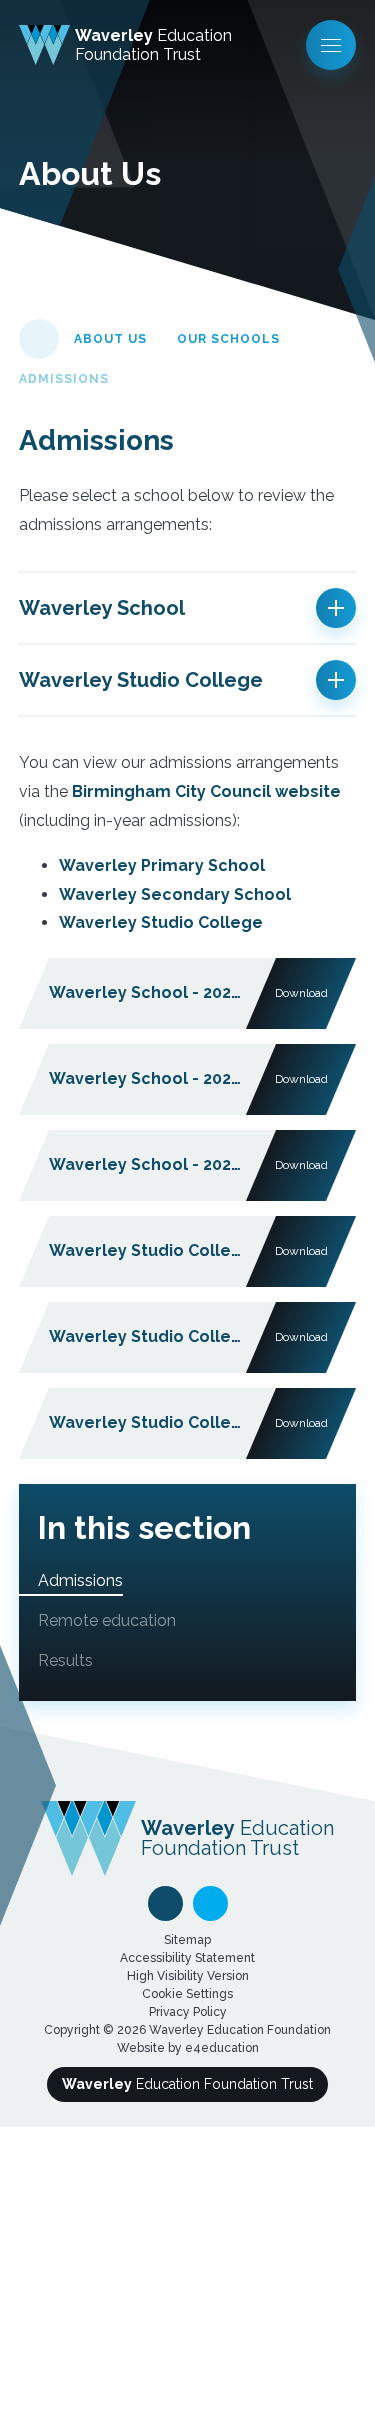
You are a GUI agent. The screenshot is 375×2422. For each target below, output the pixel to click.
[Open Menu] (331, 45)
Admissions (64, 379)
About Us (110, 339)
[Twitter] (210, 1903)
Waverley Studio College (161, 922)
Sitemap (187, 1940)
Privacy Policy (188, 2012)
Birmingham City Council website (206, 791)
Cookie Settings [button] (187, 1994)
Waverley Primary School (162, 865)
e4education (222, 2048)
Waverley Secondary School (175, 894)
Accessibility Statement (187, 1958)
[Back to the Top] (165, 1903)
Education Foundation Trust (187, 2084)
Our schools (228, 339)
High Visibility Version (188, 1976)
